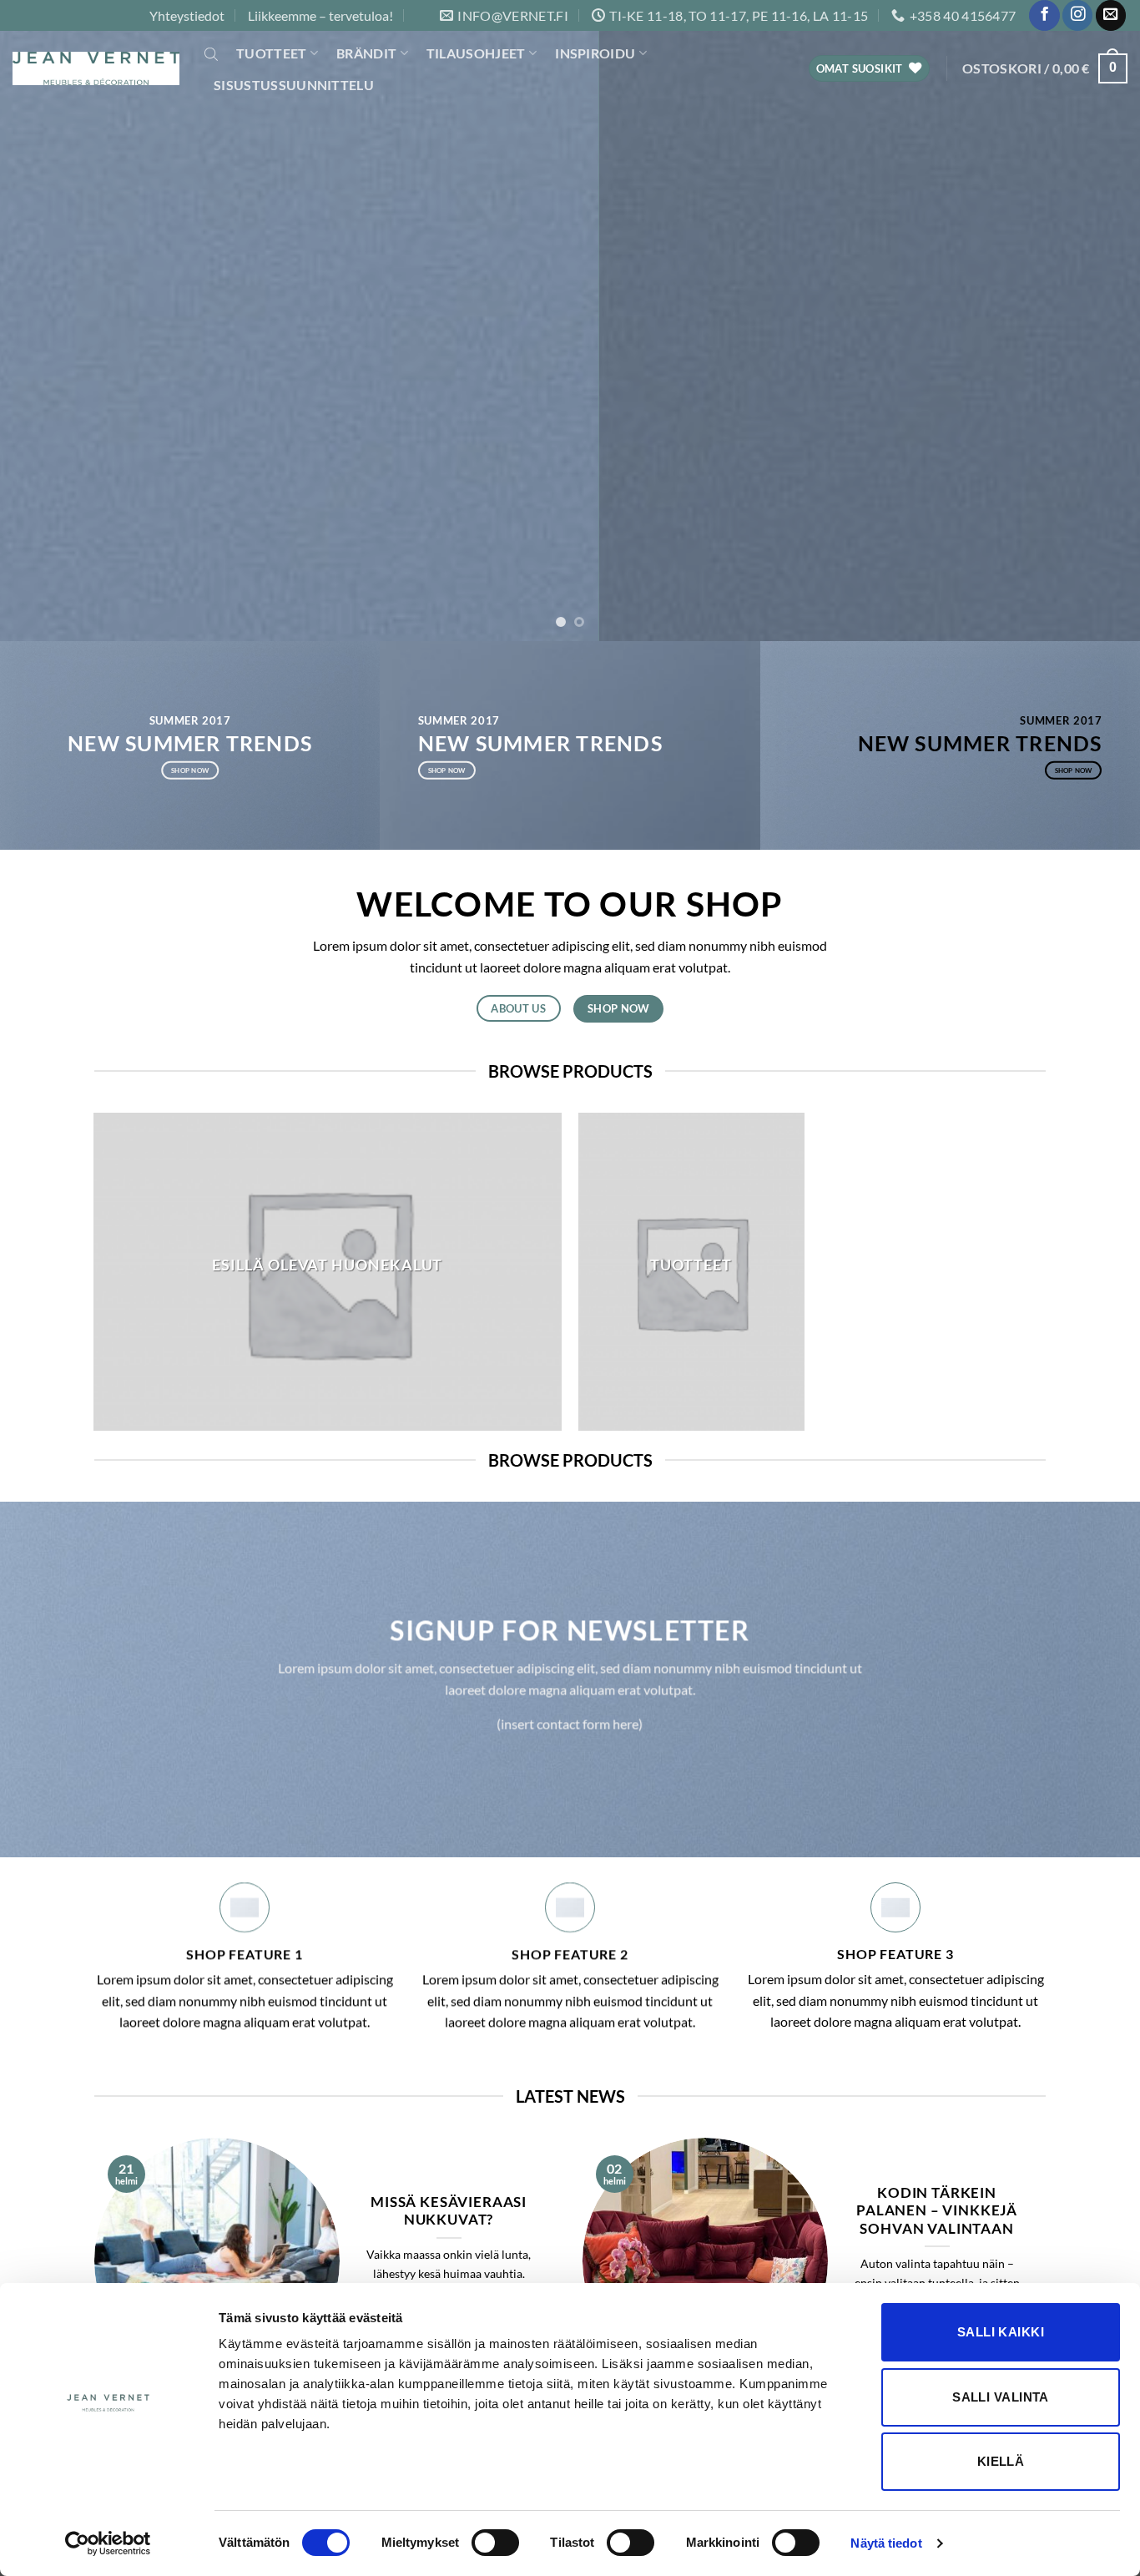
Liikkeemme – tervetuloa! (320, 15)
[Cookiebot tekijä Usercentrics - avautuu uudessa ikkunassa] (108, 2543)
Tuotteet (272, 53)
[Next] (1096, 321)
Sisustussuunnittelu (294, 85)
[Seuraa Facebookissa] (1044, 15)
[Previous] (44, 321)
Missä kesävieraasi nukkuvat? (449, 2211)
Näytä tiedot (886, 2543)
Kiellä (1001, 2461)
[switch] (495, 2543)
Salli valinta (1001, 2397)
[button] (1045, 69)
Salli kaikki (1001, 2332)
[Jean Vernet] (96, 69)
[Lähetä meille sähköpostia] (1111, 15)
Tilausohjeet (476, 53)
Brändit (366, 53)
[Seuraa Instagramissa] (1077, 15)
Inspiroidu (595, 53)
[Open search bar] (211, 53)
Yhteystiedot (187, 15)
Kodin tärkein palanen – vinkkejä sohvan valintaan (937, 2211)
